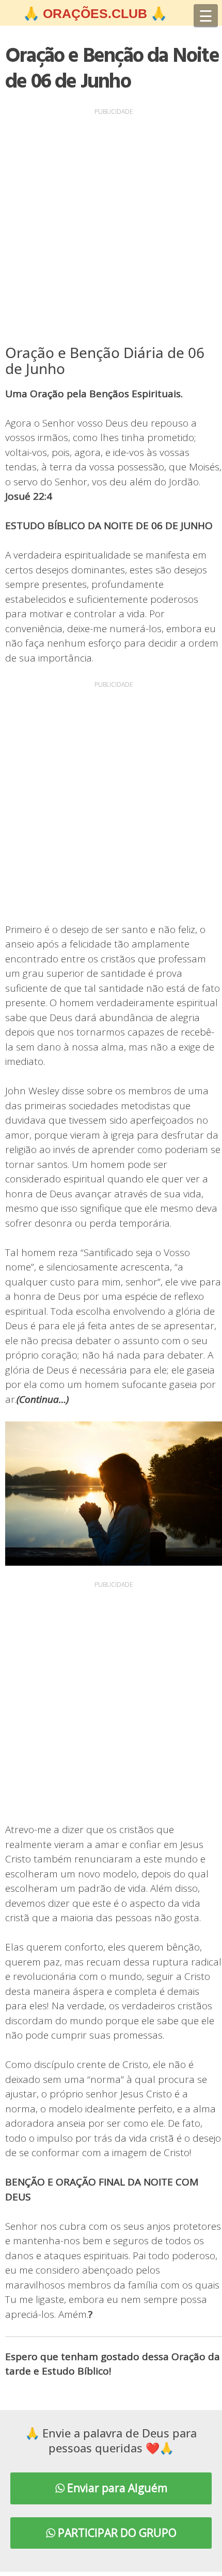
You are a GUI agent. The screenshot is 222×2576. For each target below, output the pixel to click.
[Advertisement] (111, 229)
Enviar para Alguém (116, 2488)
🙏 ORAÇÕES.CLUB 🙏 (95, 13)
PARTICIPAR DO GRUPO (116, 2533)
